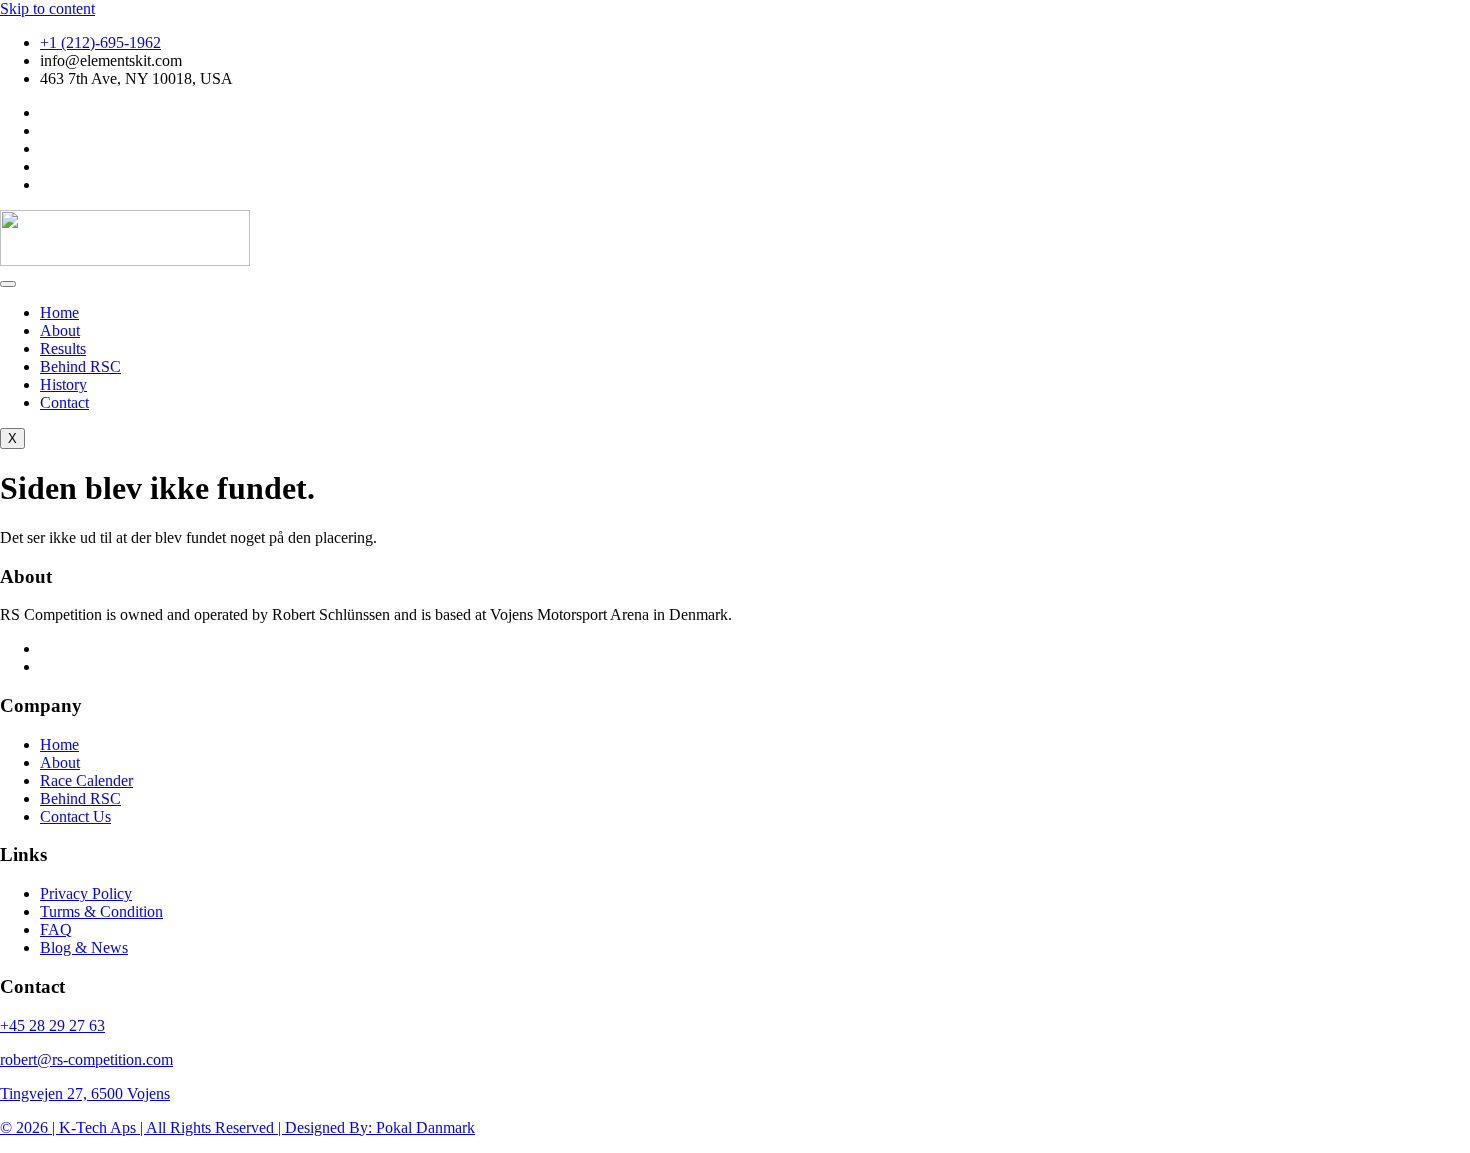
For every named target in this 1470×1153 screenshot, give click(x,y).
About (60, 330)
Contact (64, 402)
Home (59, 312)
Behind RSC (80, 366)
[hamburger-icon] (8, 284)
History (63, 384)
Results (63, 348)
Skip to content (47, 8)
